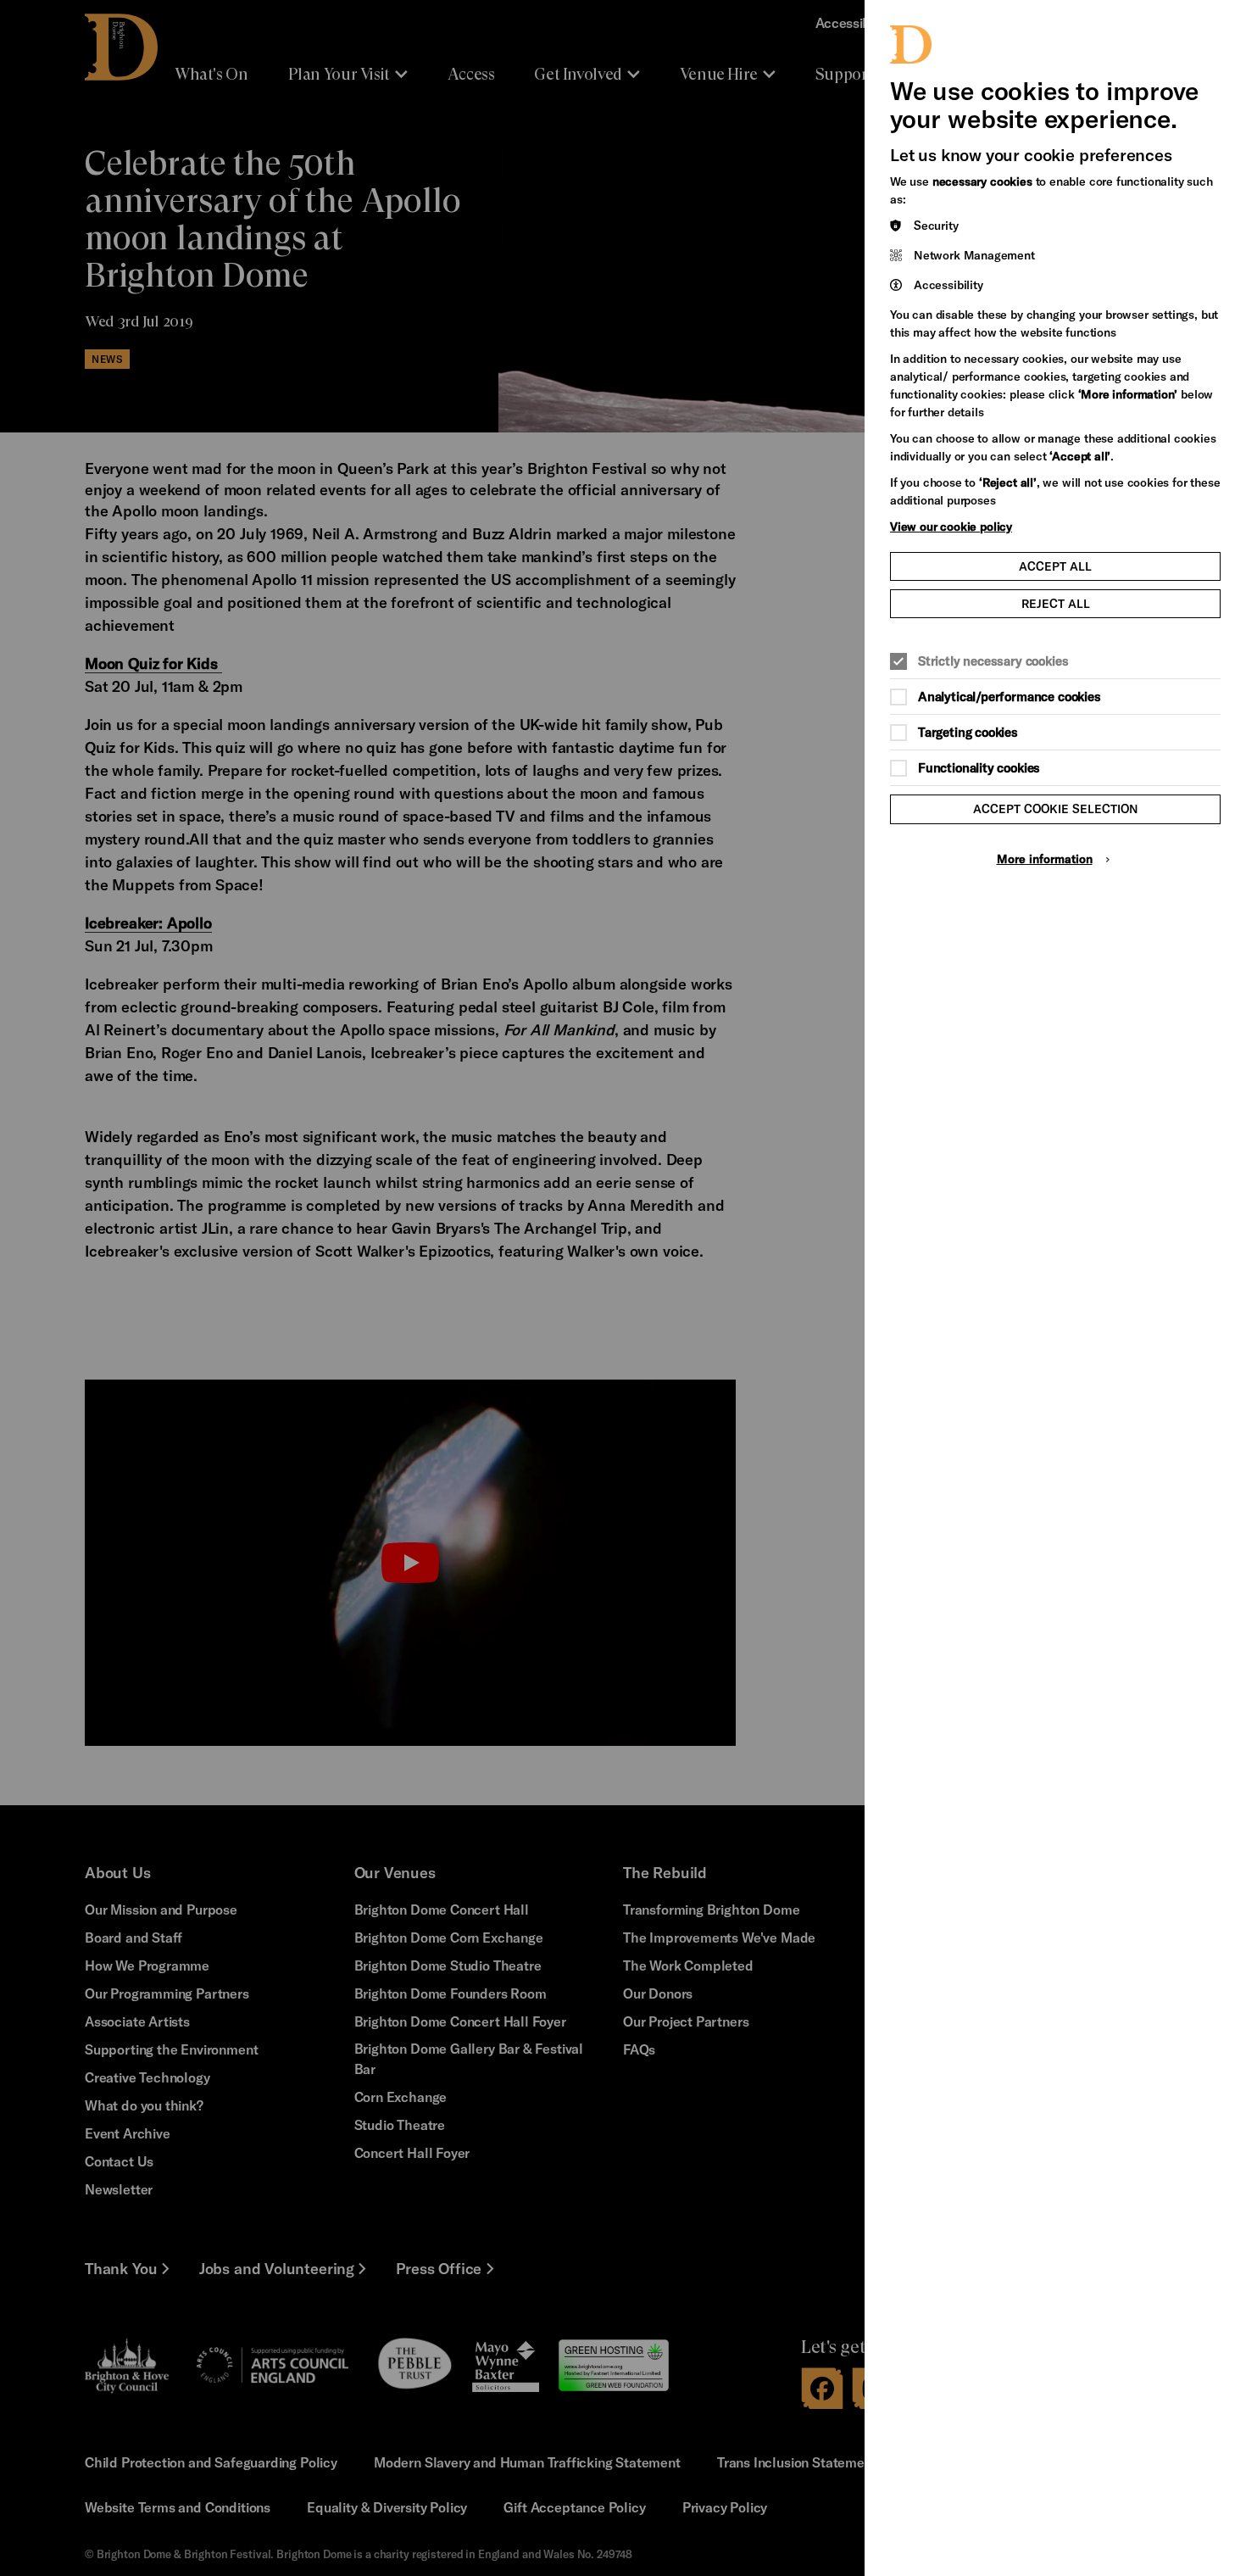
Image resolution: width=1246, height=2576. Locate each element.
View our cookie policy (951, 526)
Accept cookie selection (1056, 808)
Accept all (1055, 566)
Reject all (1056, 603)
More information (1045, 859)
